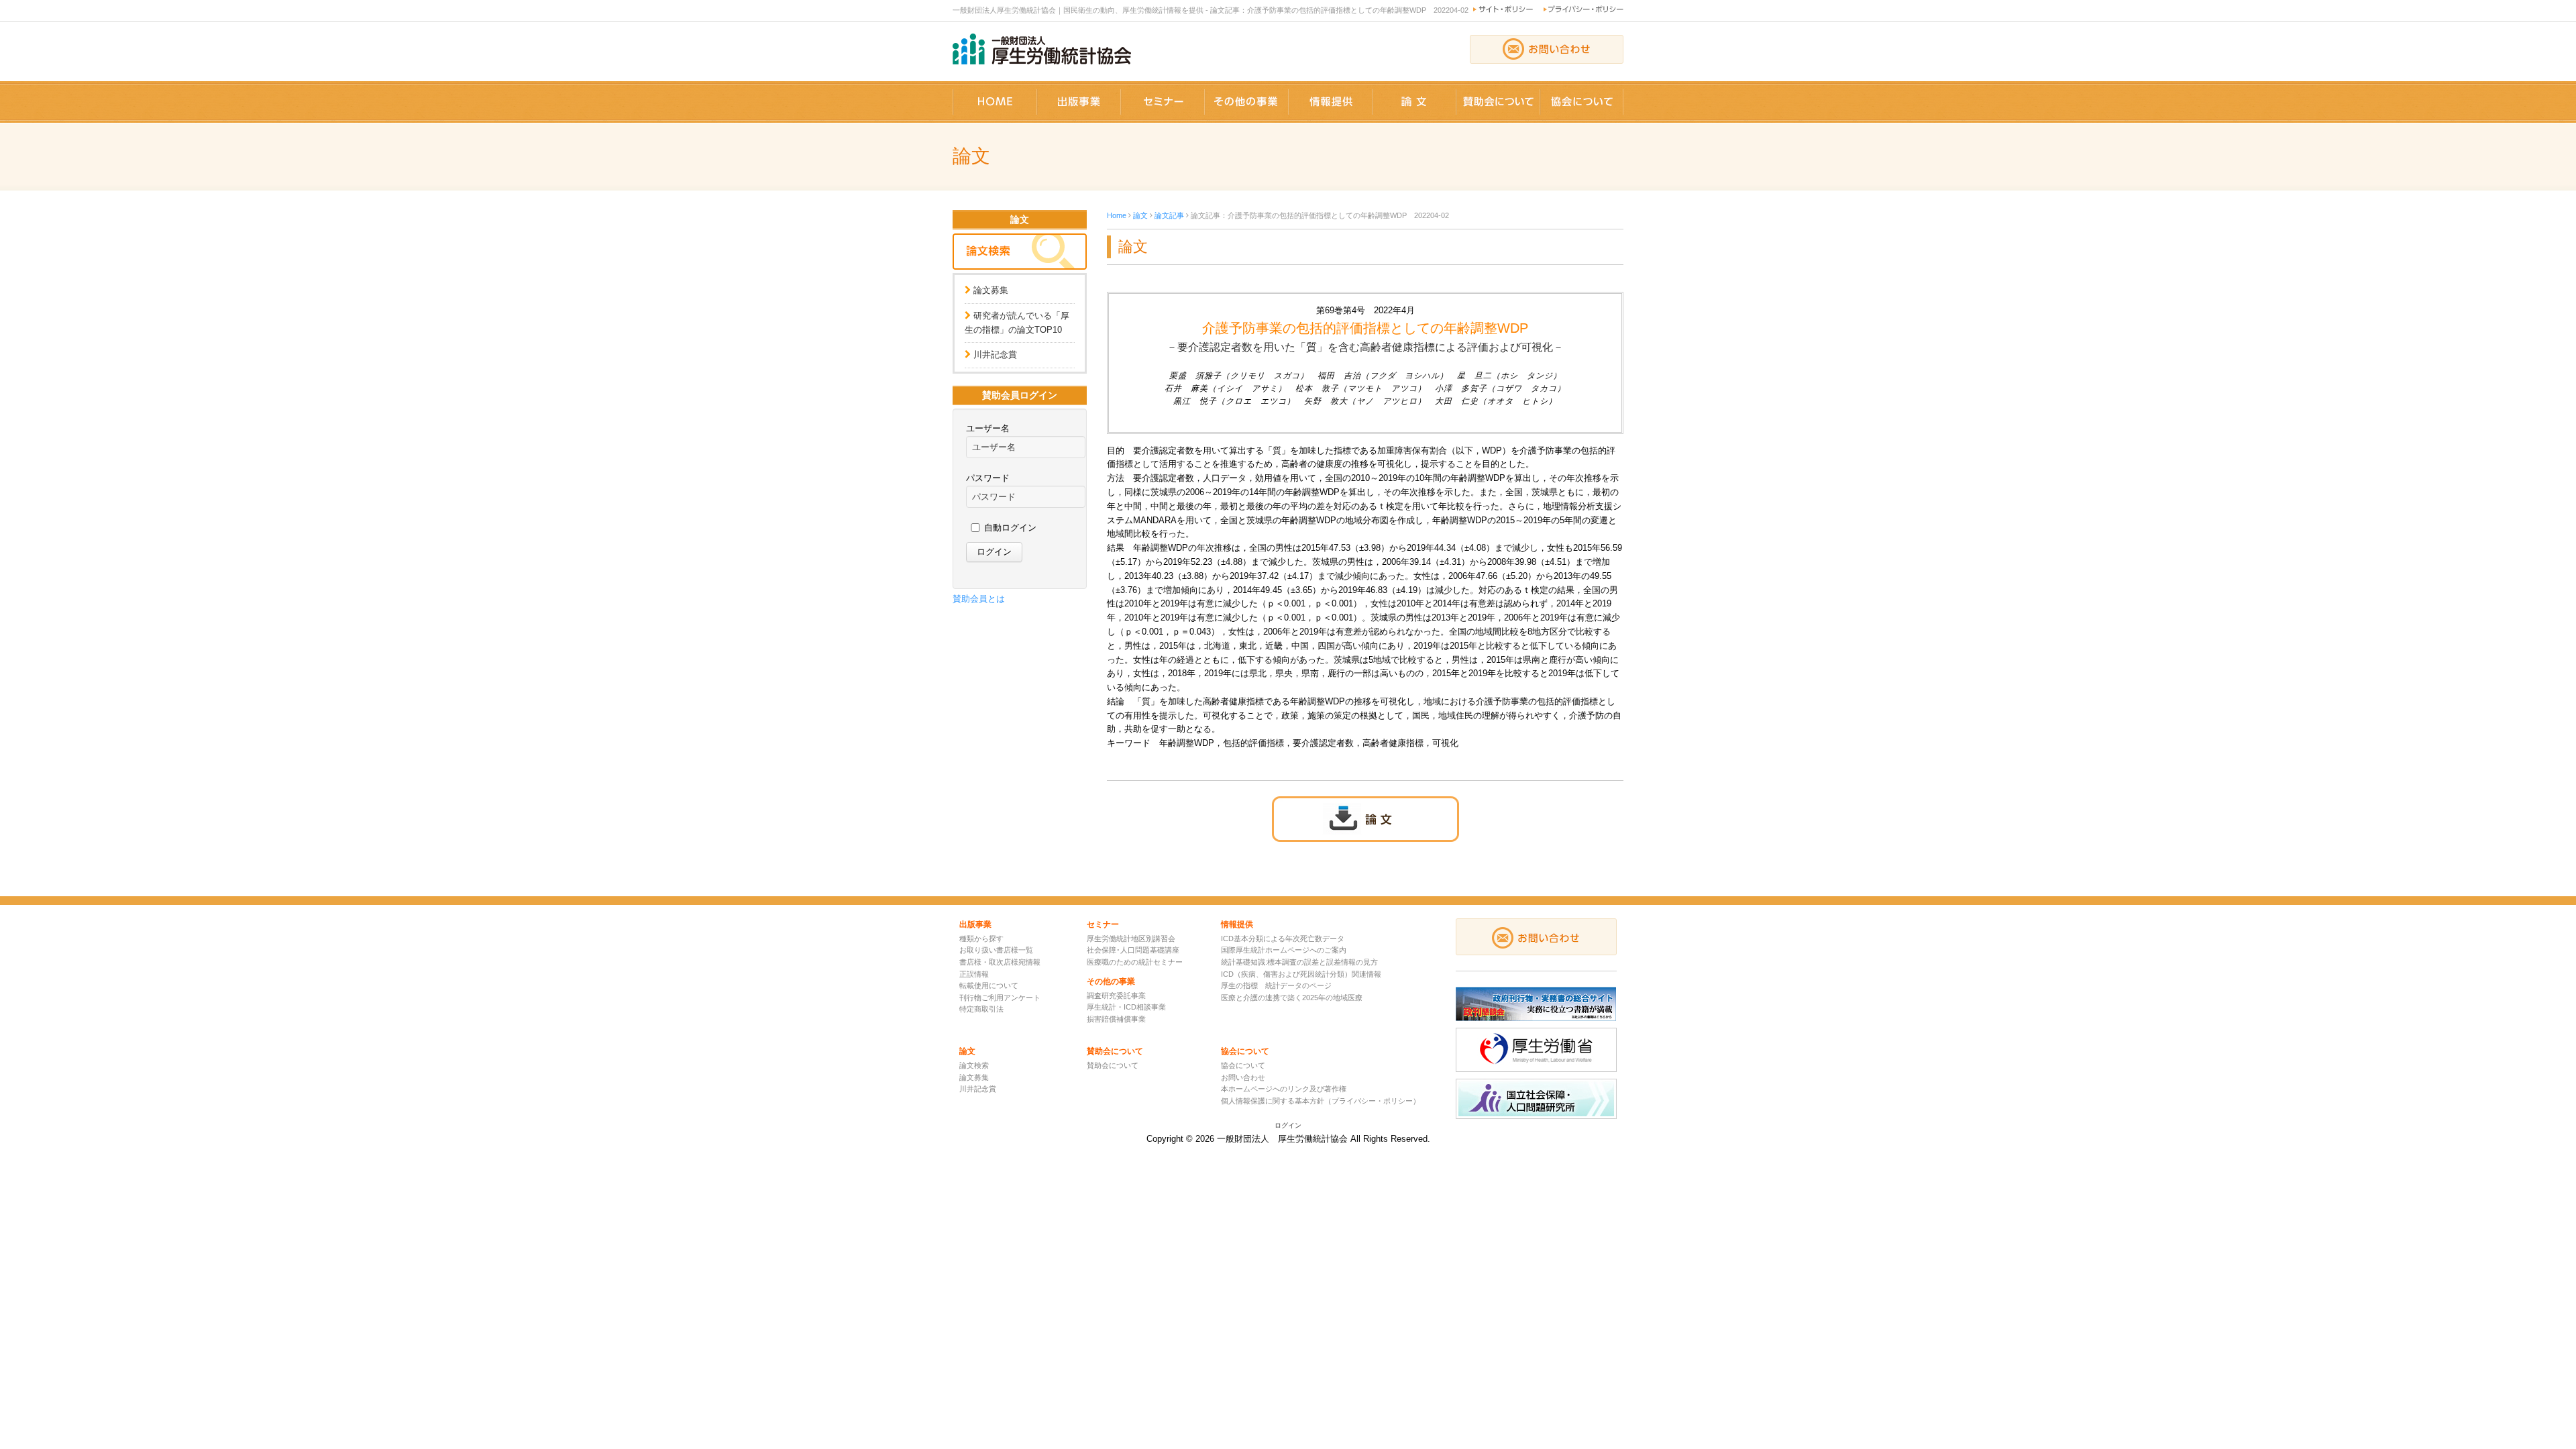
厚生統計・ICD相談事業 (1126, 1007)
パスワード (988, 478)
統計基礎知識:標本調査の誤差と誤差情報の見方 (1299, 962)
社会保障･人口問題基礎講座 (1133, 950)
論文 (1140, 215)
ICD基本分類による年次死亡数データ (1283, 938)
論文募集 (991, 290)
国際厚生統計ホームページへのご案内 (1284, 950)
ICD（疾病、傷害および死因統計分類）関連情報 (1301, 974)
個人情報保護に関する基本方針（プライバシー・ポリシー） (1321, 1101)
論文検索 (974, 1065)
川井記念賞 (995, 355)
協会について (1243, 1065)
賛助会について (1113, 1065)
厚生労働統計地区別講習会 (1131, 938)
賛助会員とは (979, 599)
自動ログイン (1010, 528)
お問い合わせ (1243, 1077)
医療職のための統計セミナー (1135, 962)
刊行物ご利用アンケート (1000, 998)
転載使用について (989, 985)
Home (1117, 215)
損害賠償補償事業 (1116, 1019)
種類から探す (981, 938)
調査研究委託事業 (1116, 996)
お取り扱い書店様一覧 (996, 950)
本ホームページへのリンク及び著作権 (1284, 1089)
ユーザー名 (988, 428)
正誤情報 (974, 974)
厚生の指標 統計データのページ (1276, 985)
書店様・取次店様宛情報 (1000, 962)
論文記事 (1169, 215)
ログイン (1288, 1125)
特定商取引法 (981, 1009)
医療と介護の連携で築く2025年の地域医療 (1292, 998)
